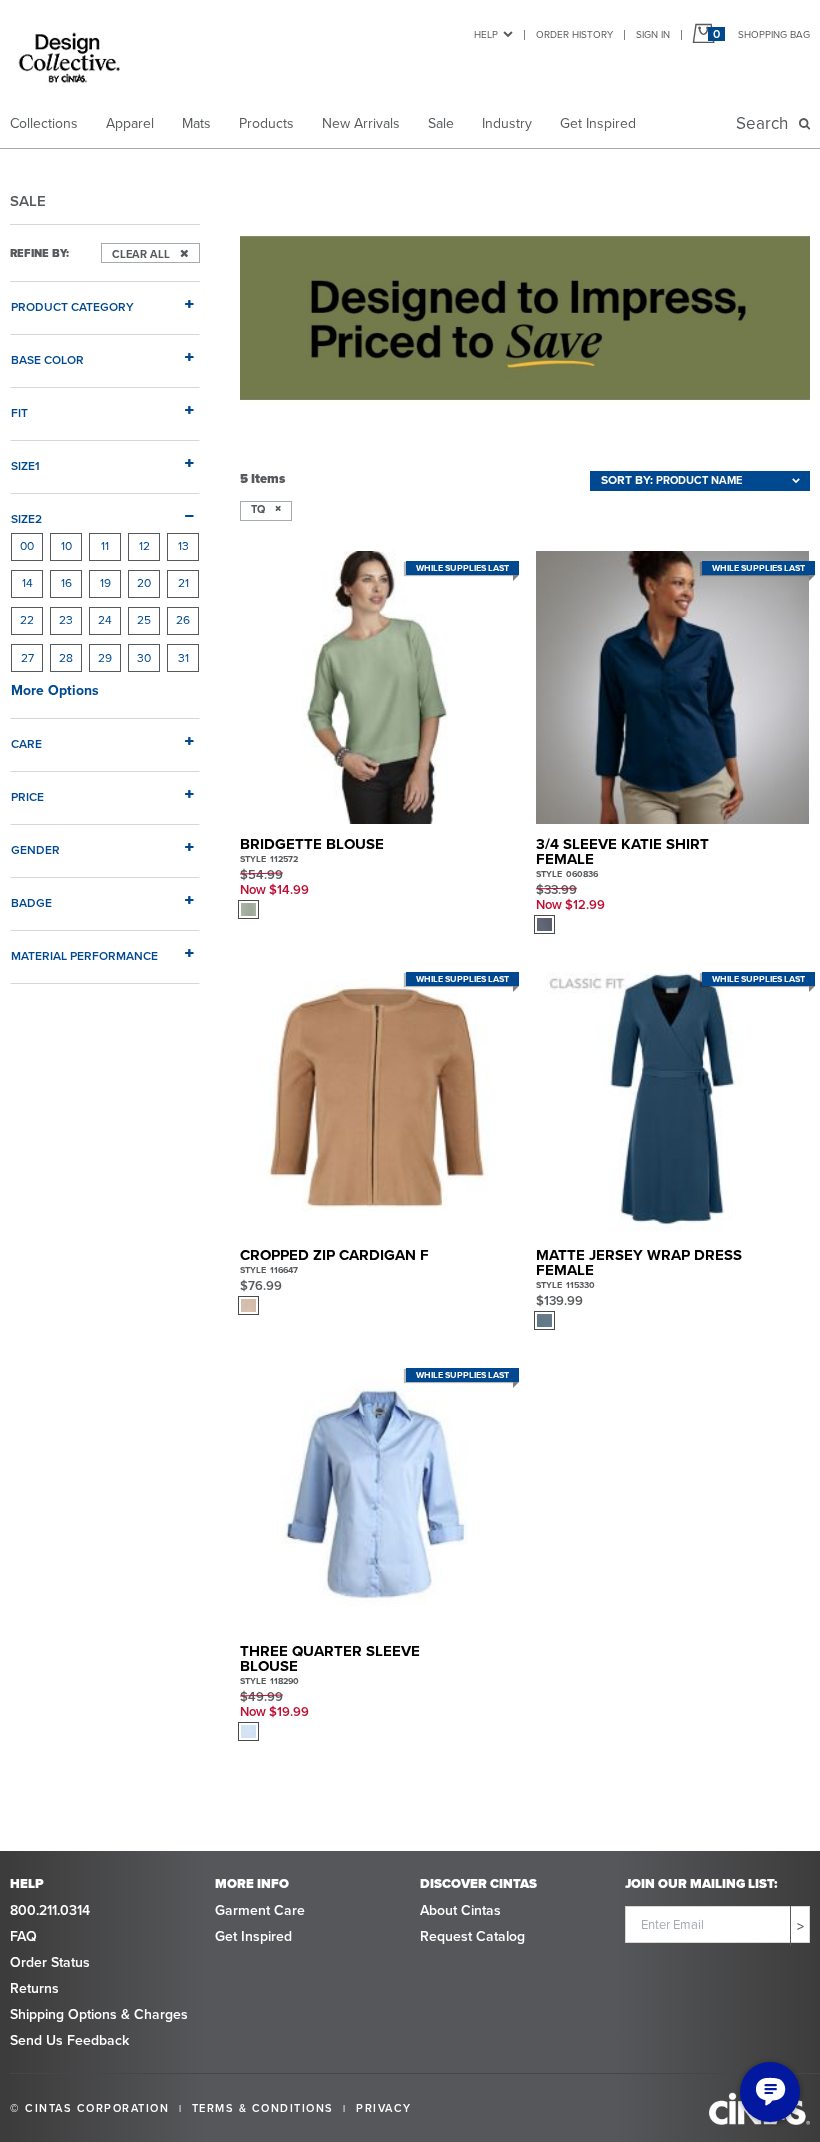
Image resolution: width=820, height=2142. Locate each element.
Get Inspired (598, 123)
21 (183, 583)
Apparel (130, 123)
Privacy (384, 2108)
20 (144, 583)
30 (144, 658)
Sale (441, 123)
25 (144, 620)
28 (66, 658)
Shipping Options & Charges (99, 2014)
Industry (507, 123)
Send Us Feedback (69, 2040)
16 (66, 583)
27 (27, 658)
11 (105, 546)
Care (26, 743)
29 (105, 658)
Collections (44, 123)
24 (105, 620)
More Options (55, 690)
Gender (35, 849)
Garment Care (260, 1910)
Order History (574, 34)
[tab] (105, 299)
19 (105, 583)
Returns (34, 1988)
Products (266, 123)
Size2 (26, 518)
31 (183, 658)
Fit (19, 412)
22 (27, 620)
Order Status (50, 1962)
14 (27, 583)
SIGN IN (653, 34)
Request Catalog (472, 1936)
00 (27, 546)
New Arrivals (361, 123)
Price (27, 796)
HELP (486, 34)
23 (66, 620)
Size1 (25, 465)
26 (183, 620)
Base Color (47, 359)
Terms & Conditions (263, 2108)
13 (183, 546)
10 (66, 546)
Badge (31, 902)
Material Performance (84, 955)
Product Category (72, 306)
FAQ (23, 1936)
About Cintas (460, 1910)
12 (144, 546)
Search (766, 123)
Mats (196, 123)
